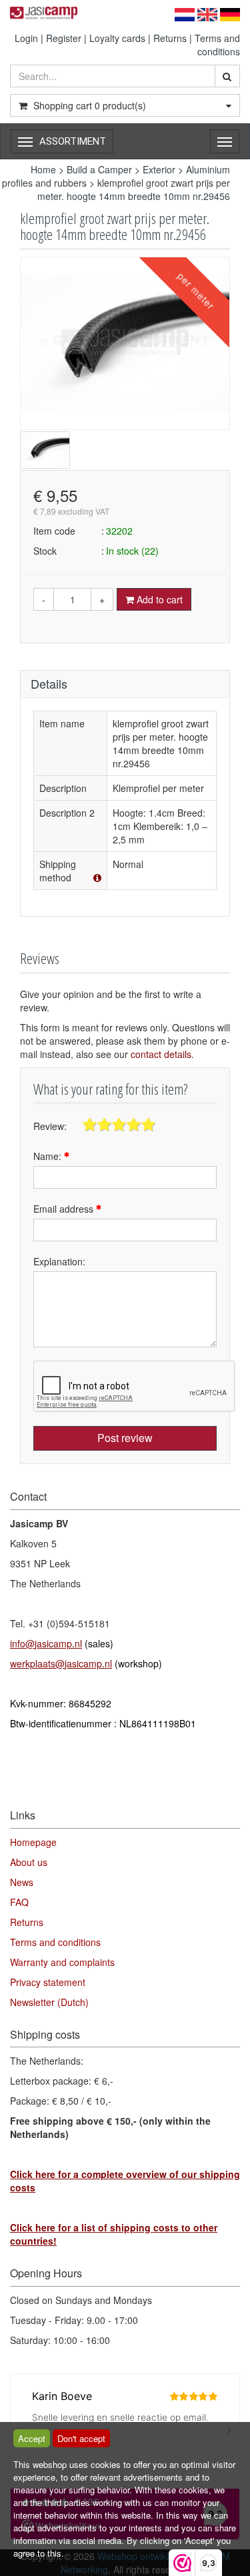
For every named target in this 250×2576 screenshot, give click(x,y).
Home (43, 169)
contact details (161, 1054)
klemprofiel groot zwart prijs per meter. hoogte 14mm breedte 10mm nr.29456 (134, 189)
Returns (170, 38)
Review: (50, 1126)
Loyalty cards (117, 38)
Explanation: (59, 1261)
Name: (49, 1156)
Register (64, 38)
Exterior (159, 169)
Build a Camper (99, 169)
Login (26, 38)
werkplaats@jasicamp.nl (61, 1663)
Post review (125, 1438)
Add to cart (158, 599)
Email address (65, 1209)
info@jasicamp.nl (46, 1643)
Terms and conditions (217, 45)
